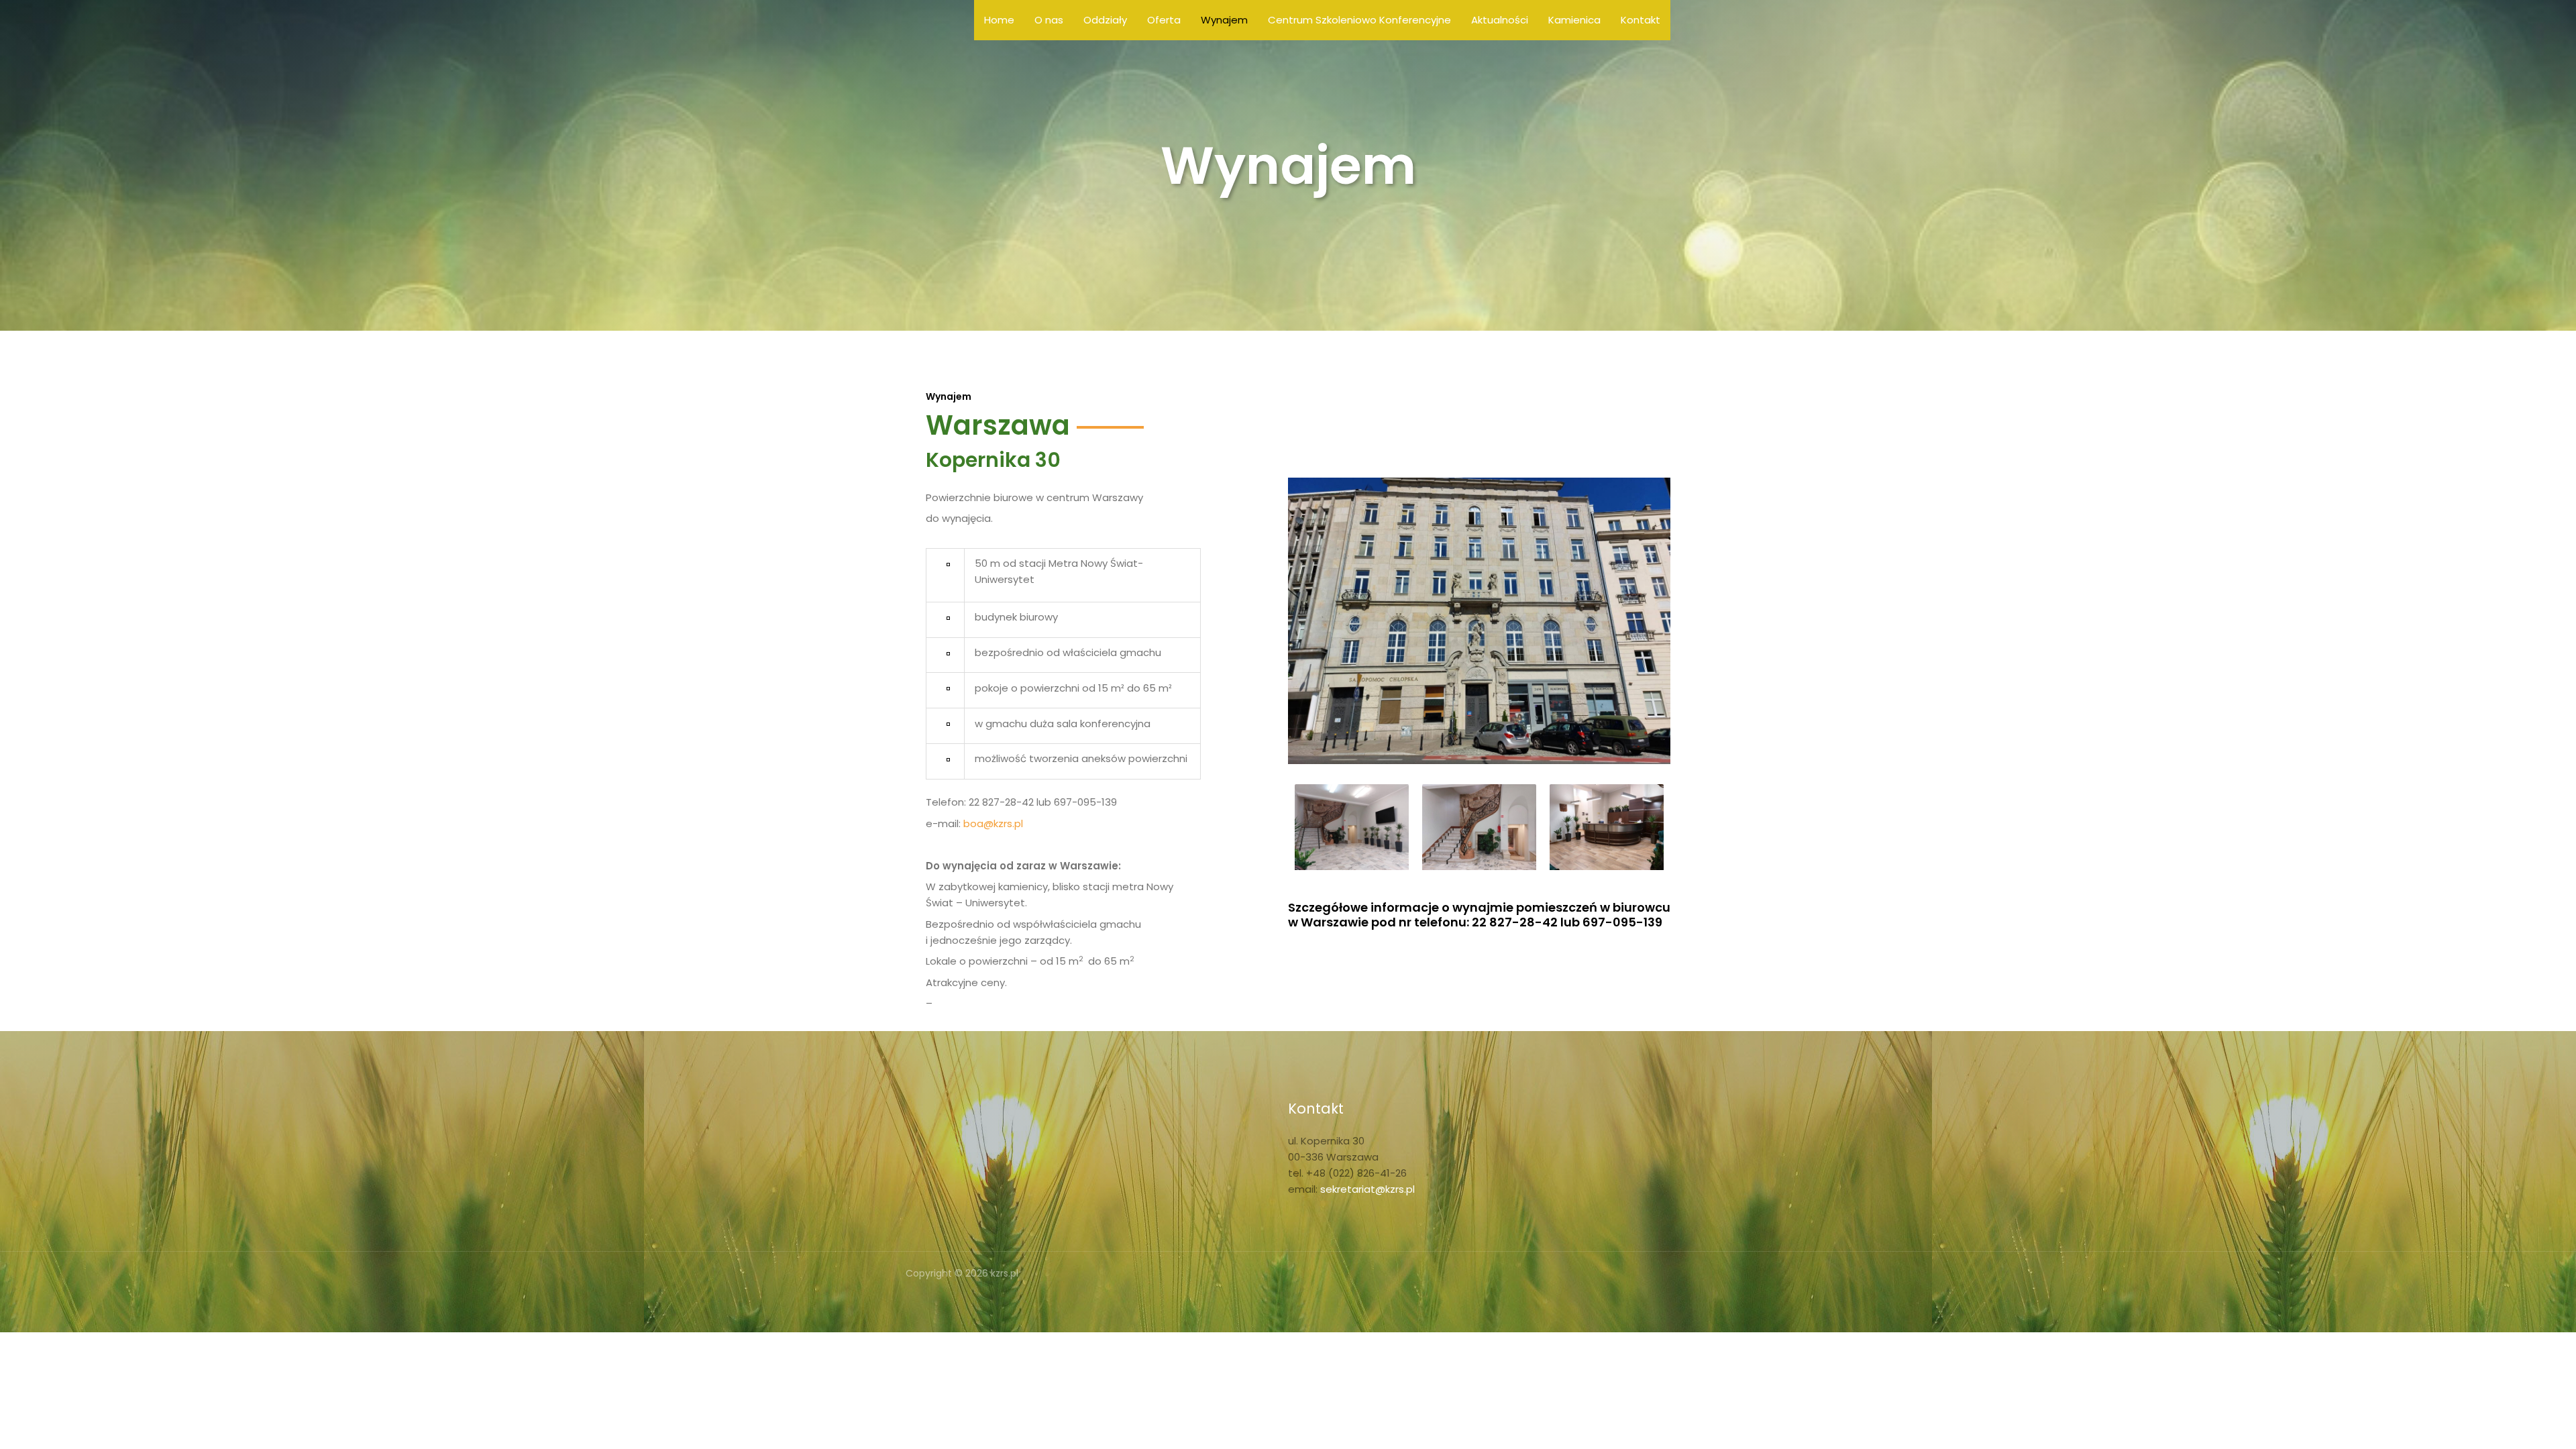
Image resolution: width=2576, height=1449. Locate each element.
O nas (1049, 20)
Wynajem (1224, 20)
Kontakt (1641, 20)
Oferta (1164, 20)
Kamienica (1574, 20)
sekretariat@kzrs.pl (1367, 1189)
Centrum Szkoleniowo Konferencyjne (1359, 20)
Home (999, 20)
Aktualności (1500, 20)
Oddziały (1105, 20)
